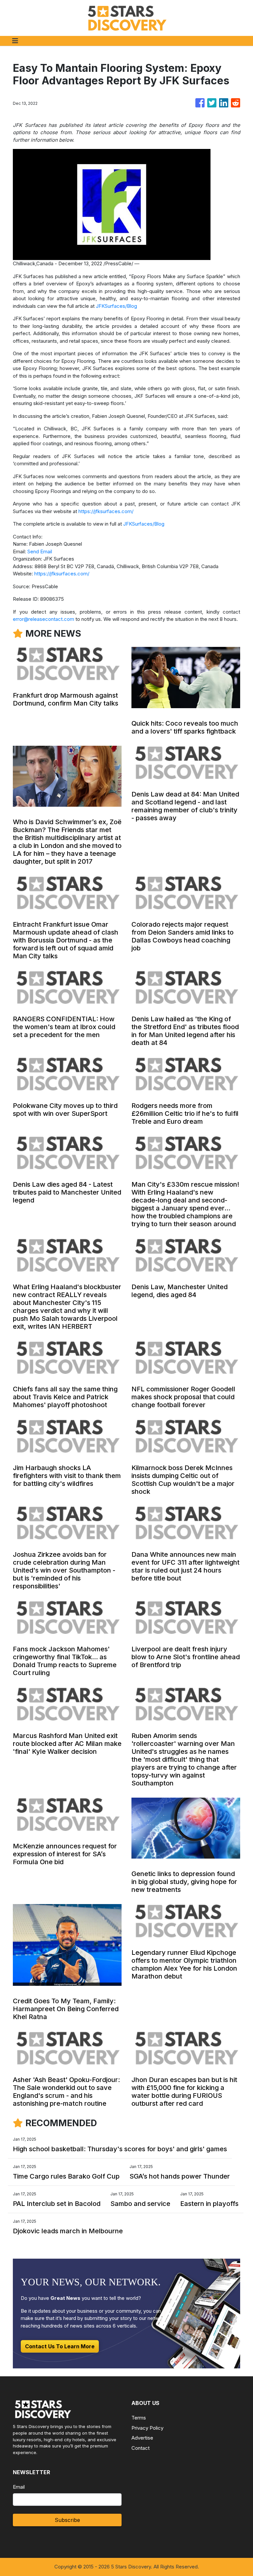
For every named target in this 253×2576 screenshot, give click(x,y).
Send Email (40, 551)
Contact (141, 2448)
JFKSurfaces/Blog (116, 306)
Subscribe (67, 2520)
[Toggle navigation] (15, 41)
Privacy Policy (147, 2428)
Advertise (142, 2438)
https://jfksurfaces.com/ (106, 511)
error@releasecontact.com (43, 619)
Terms (139, 2418)
